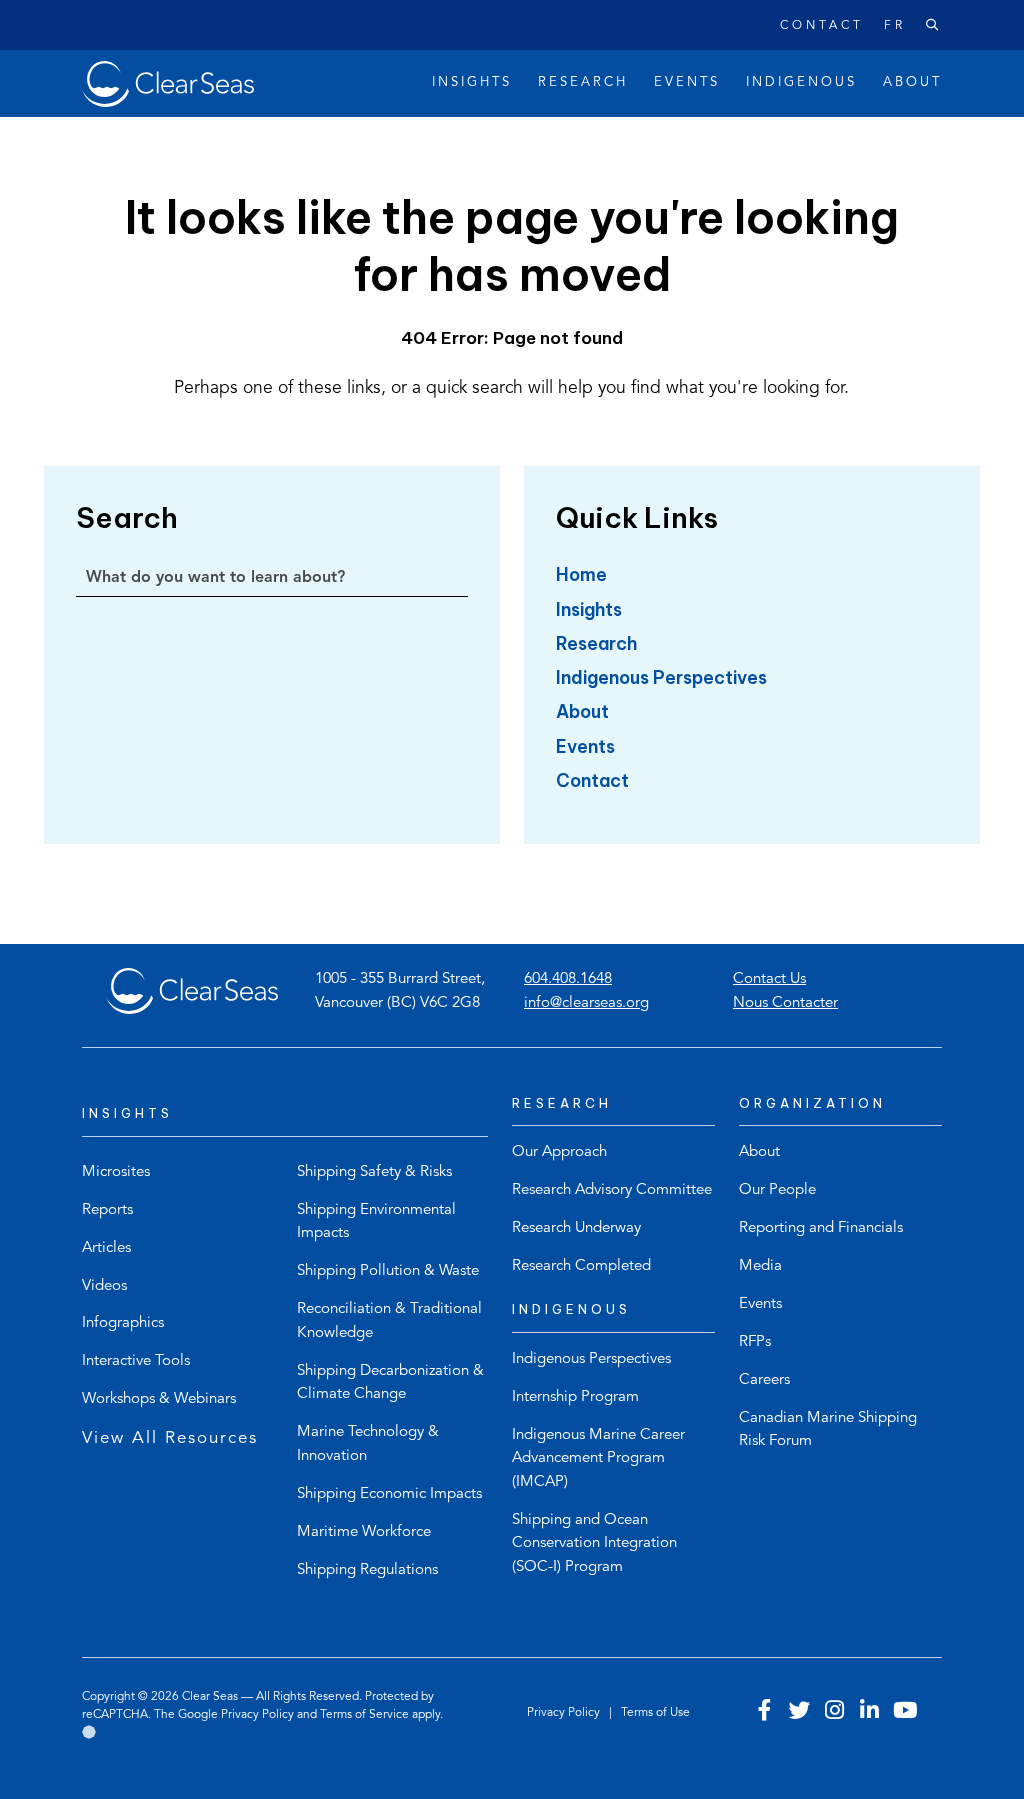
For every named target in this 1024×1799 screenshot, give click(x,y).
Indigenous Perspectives (661, 677)
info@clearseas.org (586, 1003)
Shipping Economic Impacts (389, 1494)
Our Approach (559, 1152)
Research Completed (581, 1266)
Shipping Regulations (367, 1570)
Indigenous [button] (801, 82)
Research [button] (583, 82)
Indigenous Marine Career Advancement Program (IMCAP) (598, 1459)
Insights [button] (472, 82)
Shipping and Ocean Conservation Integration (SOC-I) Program (594, 1544)
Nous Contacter (785, 1003)
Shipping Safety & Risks (374, 1172)
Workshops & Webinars (159, 1399)
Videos (104, 1286)
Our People (777, 1190)
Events (585, 746)
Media (760, 1266)
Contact (822, 26)
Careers (764, 1380)
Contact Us (769, 979)
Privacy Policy (257, 1715)
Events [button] (687, 82)
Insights (589, 609)
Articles (106, 1248)
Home (581, 574)
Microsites (116, 1172)
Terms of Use (655, 1713)
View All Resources (170, 1438)
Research (596, 643)
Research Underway (576, 1228)
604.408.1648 (568, 979)
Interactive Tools (136, 1361)
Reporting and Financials (821, 1228)
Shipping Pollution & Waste (388, 1271)
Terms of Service (364, 1715)
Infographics (123, 1323)
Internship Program (575, 1397)
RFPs (755, 1342)
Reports (107, 1210)
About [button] (912, 82)
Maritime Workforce (364, 1532)
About (582, 711)
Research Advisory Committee (612, 1190)
